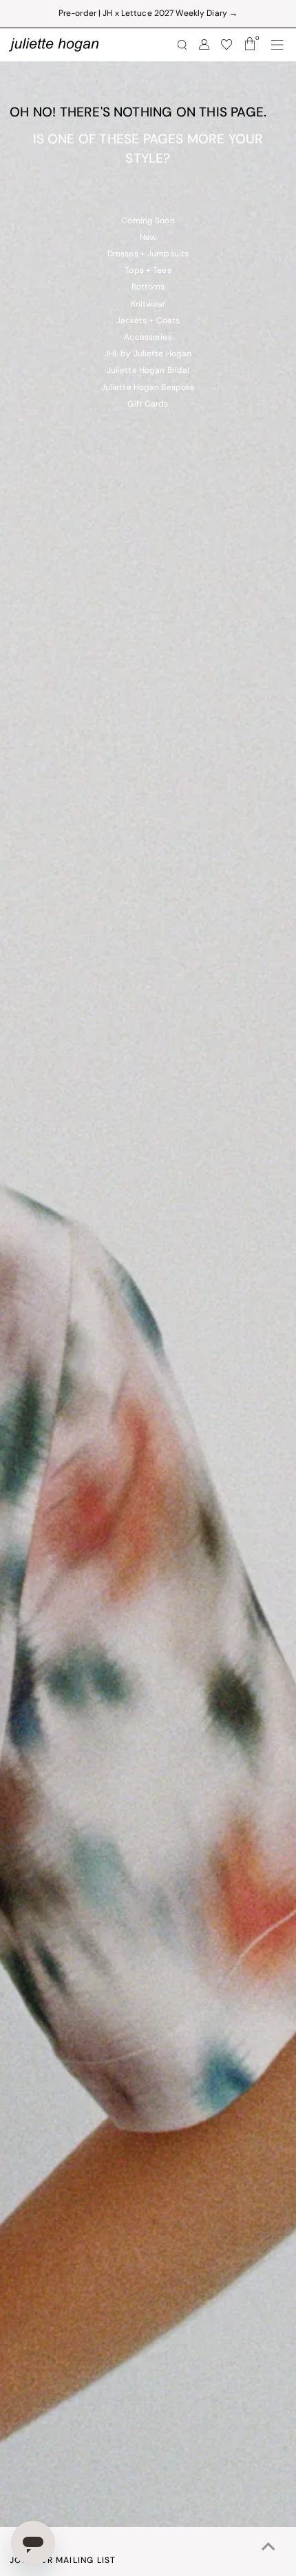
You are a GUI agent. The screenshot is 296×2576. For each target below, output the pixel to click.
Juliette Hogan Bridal (148, 371)
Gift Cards (148, 405)
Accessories (148, 338)
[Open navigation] (277, 45)
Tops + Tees (148, 271)
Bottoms (148, 287)
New (148, 238)
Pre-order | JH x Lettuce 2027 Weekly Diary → (148, 14)
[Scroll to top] (268, 2548)
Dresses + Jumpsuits (148, 254)
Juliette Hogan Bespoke (148, 388)
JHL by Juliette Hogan (148, 354)
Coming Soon (148, 221)
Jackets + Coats (148, 321)
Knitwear (148, 305)
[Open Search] (182, 45)
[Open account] (204, 45)
